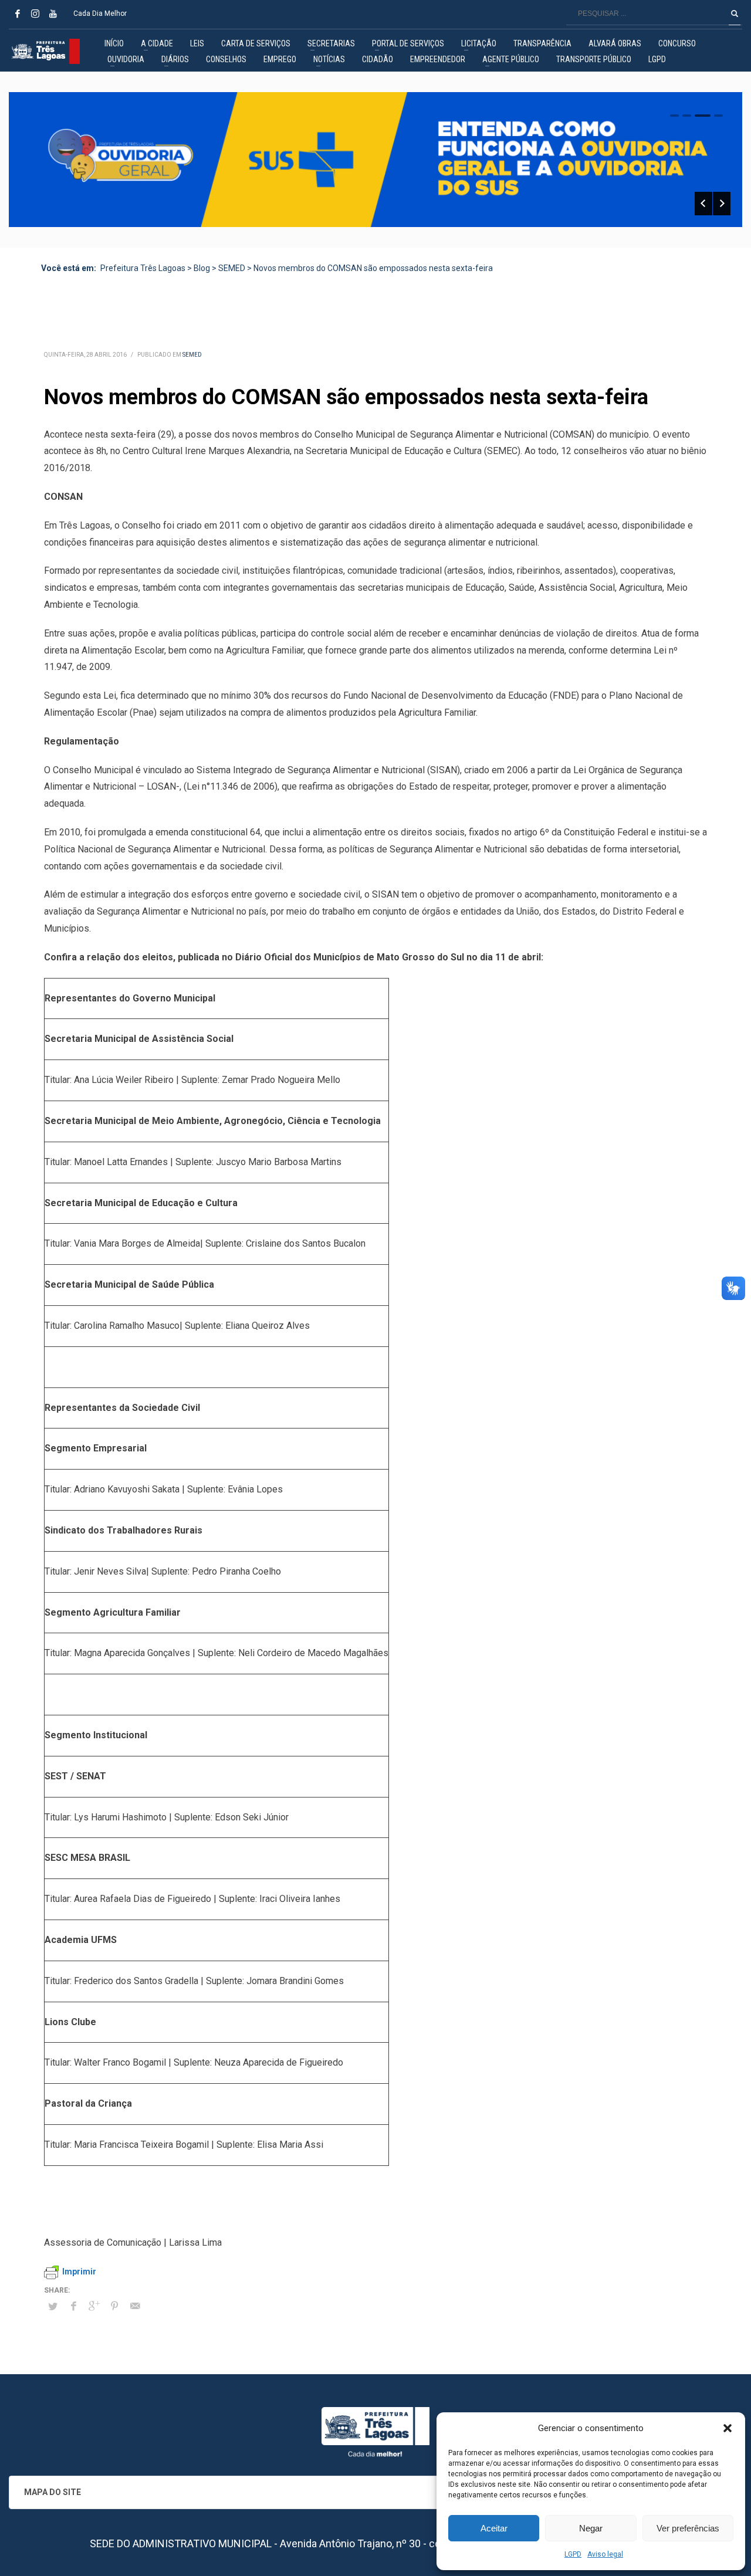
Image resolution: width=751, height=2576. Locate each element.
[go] (735, 13)
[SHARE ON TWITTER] (53, 2307)
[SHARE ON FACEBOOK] (73, 2306)
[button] (728, 2428)
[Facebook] (18, 13)
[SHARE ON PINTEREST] (114, 2306)
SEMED (192, 355)
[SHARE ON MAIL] (135, 2306)
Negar (591, 2528)
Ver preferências (688, 2528)
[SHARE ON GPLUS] (94, 2306)
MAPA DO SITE (53, 2492)
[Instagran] (35, 13)
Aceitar (494, 2528)
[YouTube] (53, 13)
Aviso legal (605, 2554)
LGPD (573, 2554)
